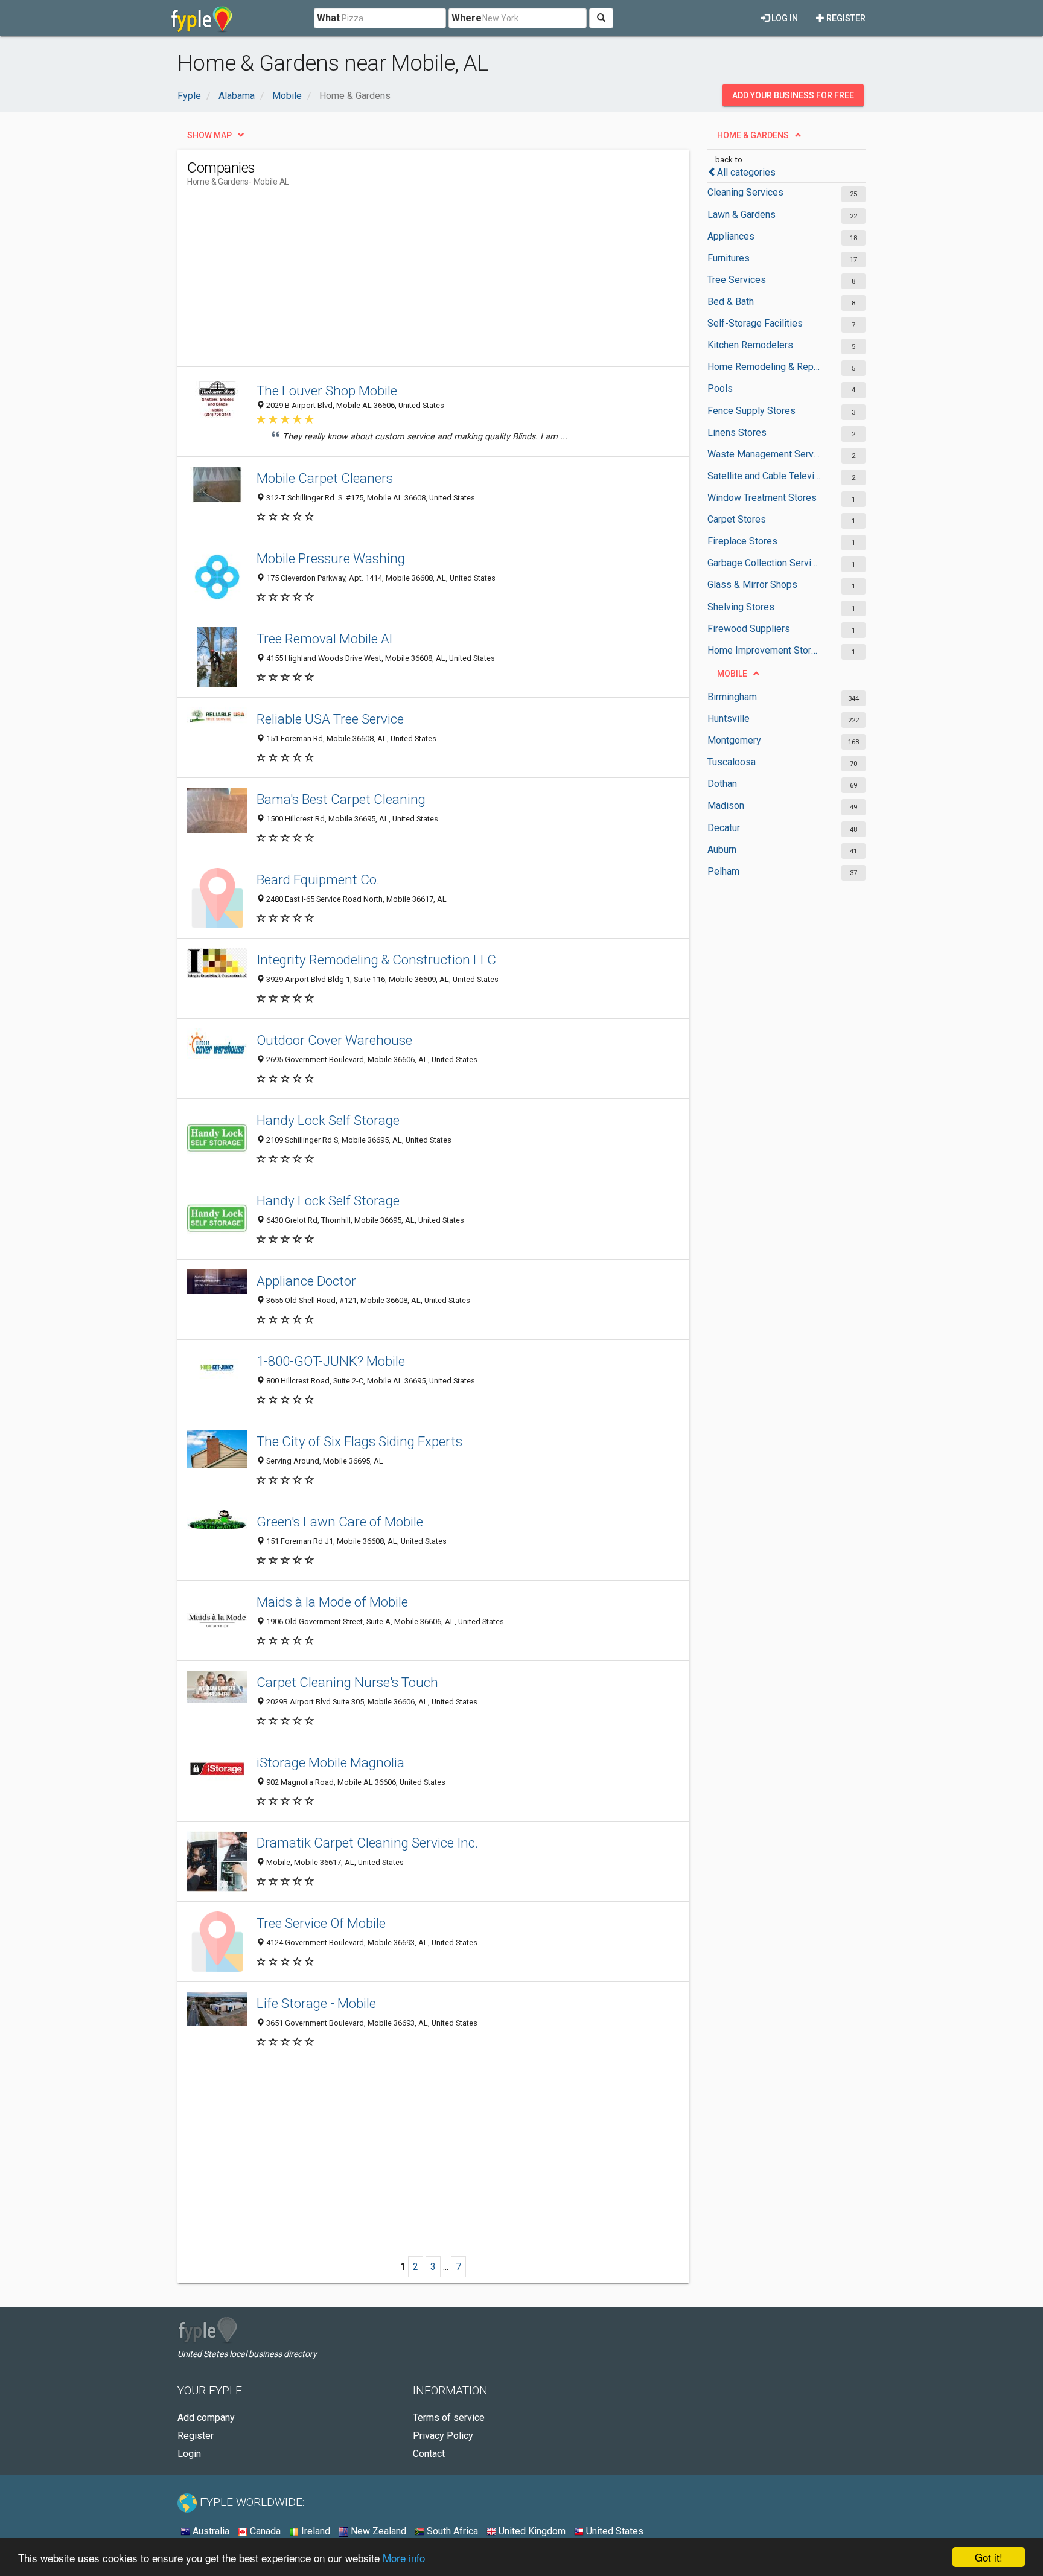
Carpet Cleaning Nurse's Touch (347, 1682)
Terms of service (449, 2418)
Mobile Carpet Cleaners (325, 478)
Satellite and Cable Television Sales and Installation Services (764, 476)
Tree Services (737, 280)
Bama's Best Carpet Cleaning (341, 799)
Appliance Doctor (306, 1281)
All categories (746, 172)
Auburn (722, 850)
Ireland (314, 2531)
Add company (206, 2418)
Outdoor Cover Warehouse (334, 1040)
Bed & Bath (731, 301)
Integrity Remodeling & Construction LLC (376, 960)
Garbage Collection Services (764, 563)
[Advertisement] (407, 282)
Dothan (722, 784)
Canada (264, 2531)
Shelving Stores (741, 607)
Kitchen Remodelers (750, 345)
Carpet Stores (737, 519)
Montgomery (734, 740)
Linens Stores (737, 432)
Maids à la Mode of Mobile (332, 1602)
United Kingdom (531, 2531)
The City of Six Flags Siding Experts (359, 1441)
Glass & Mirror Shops (752, 585)
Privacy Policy (443, 2436)
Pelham (723, 871)
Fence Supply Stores (751, 411)
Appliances (731, 236)
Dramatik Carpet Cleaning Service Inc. (367, 1843)
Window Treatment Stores (762, 498)
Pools (720, 388)
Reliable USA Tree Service (330, 719)
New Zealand (377, 2531)
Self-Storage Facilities (755, 323)
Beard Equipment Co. (318, 879)
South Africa (451, 2531)
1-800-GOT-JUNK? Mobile (331, 1361)
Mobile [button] (732, 674)
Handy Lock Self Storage (328, 1120)
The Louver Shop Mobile (327, 391)
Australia (210, 2531)
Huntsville (729, 719)
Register (845, 18)
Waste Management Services (764, 454)
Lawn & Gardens (742, 215)
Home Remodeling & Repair (764, 367)
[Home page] (202, 18)
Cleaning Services (745, 192)
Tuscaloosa (732, 762)
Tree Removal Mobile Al (324, 639)
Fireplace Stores (742, 541)
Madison (726, 805)
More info (404, 2558)
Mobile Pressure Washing (331, 558)
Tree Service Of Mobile (321, 1923)
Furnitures (729, 258)
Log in (784, 18)
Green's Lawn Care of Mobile (340, 1522)
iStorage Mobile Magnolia (330, 1762)
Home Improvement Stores (764, 650)
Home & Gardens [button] (753, 135)
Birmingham (732, 697)
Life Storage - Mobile (316, 2003)
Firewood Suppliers (749, 629)
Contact (429, 2454)
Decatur (724, 828)
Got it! (989, 2557)
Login (189, 2454)
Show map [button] (209, 135)
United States (614, 2531)
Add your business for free (793, 95)
